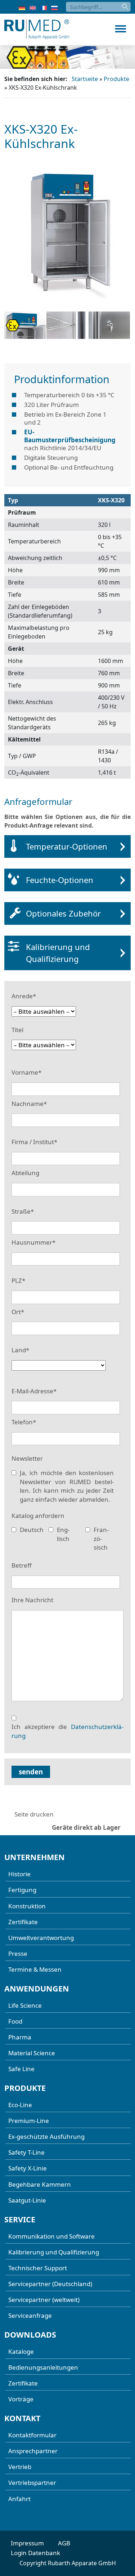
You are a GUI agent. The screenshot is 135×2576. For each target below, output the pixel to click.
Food (15, 2021)
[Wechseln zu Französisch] (44, 7)
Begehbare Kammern (40, 2184)
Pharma (20, 2037)
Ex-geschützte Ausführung (46, 2136)
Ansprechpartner (33, 2451)
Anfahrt (19, 2499)
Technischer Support (38, 2268)
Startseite (85, 79)
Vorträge (21, 2399)
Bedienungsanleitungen (43, 2367)
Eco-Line (20, 2105)
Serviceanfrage (30, 2315)
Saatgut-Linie (27, 2200)
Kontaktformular (32, 2435)
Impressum (27, 2543)
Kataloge (21, 2351)
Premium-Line (29, 2121)
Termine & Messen (35, 1969)
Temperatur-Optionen (67, 846)
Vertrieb (20, 2467)
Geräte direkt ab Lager (86, 1827)
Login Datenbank (35, 2553)
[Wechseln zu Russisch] (54, 7)
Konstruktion (27, 1906)
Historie (19, 1874)
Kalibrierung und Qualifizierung (58, 953)
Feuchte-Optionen (60, 880)
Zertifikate (23, 1922)
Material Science (32, 2053)
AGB (64, 2543)
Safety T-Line (26, 2152)
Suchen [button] (126, 7)
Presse (18, 1954)
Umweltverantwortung (41, 1938)
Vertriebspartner (32, 2483)
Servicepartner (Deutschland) (50, 2284)
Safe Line (21, 2069)
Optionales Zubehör (63, 913)
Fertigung (22, 1890)
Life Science (25, 2005)
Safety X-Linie (28, 2168)
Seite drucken (34, 1814)
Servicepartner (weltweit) (44, 2300)
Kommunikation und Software (51, 2236)
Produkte (116, 79)
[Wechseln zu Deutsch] (22, 7)
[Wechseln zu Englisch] (33, 7)
